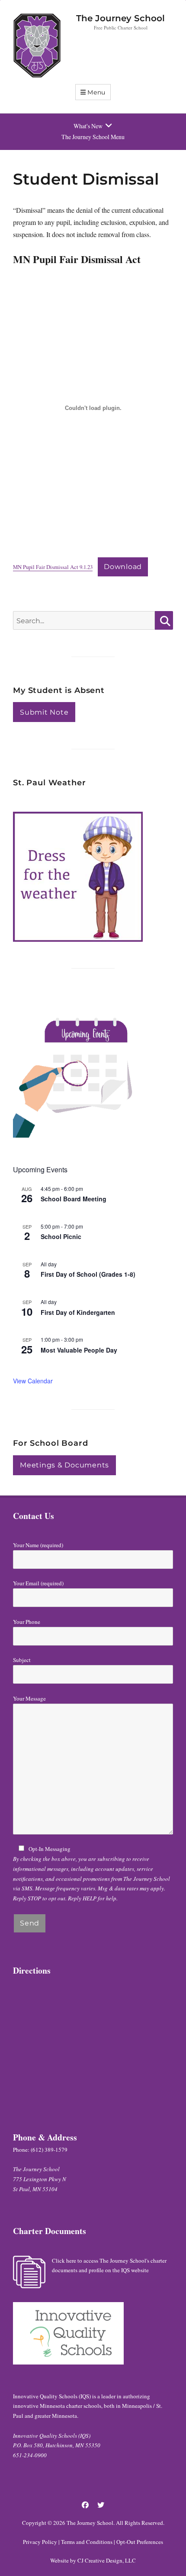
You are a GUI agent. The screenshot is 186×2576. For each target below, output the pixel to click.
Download (123, 567)
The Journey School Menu (93, 137)
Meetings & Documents (64, 1465)
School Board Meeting (74, 1199)
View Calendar (33, 1381)
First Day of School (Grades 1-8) (88, 1274)
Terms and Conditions (87, 2542)
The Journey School (120, 18)
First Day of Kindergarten (78, 1312)
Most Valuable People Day (79, 1350)
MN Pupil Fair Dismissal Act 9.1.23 (53, 567)
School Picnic (61, 1236)
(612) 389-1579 (49, 2150)
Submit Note (44, 712)
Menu (96, 92)
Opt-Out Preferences (140, 2542)
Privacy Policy (40, 2542)
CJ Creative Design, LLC (107, 2560)
